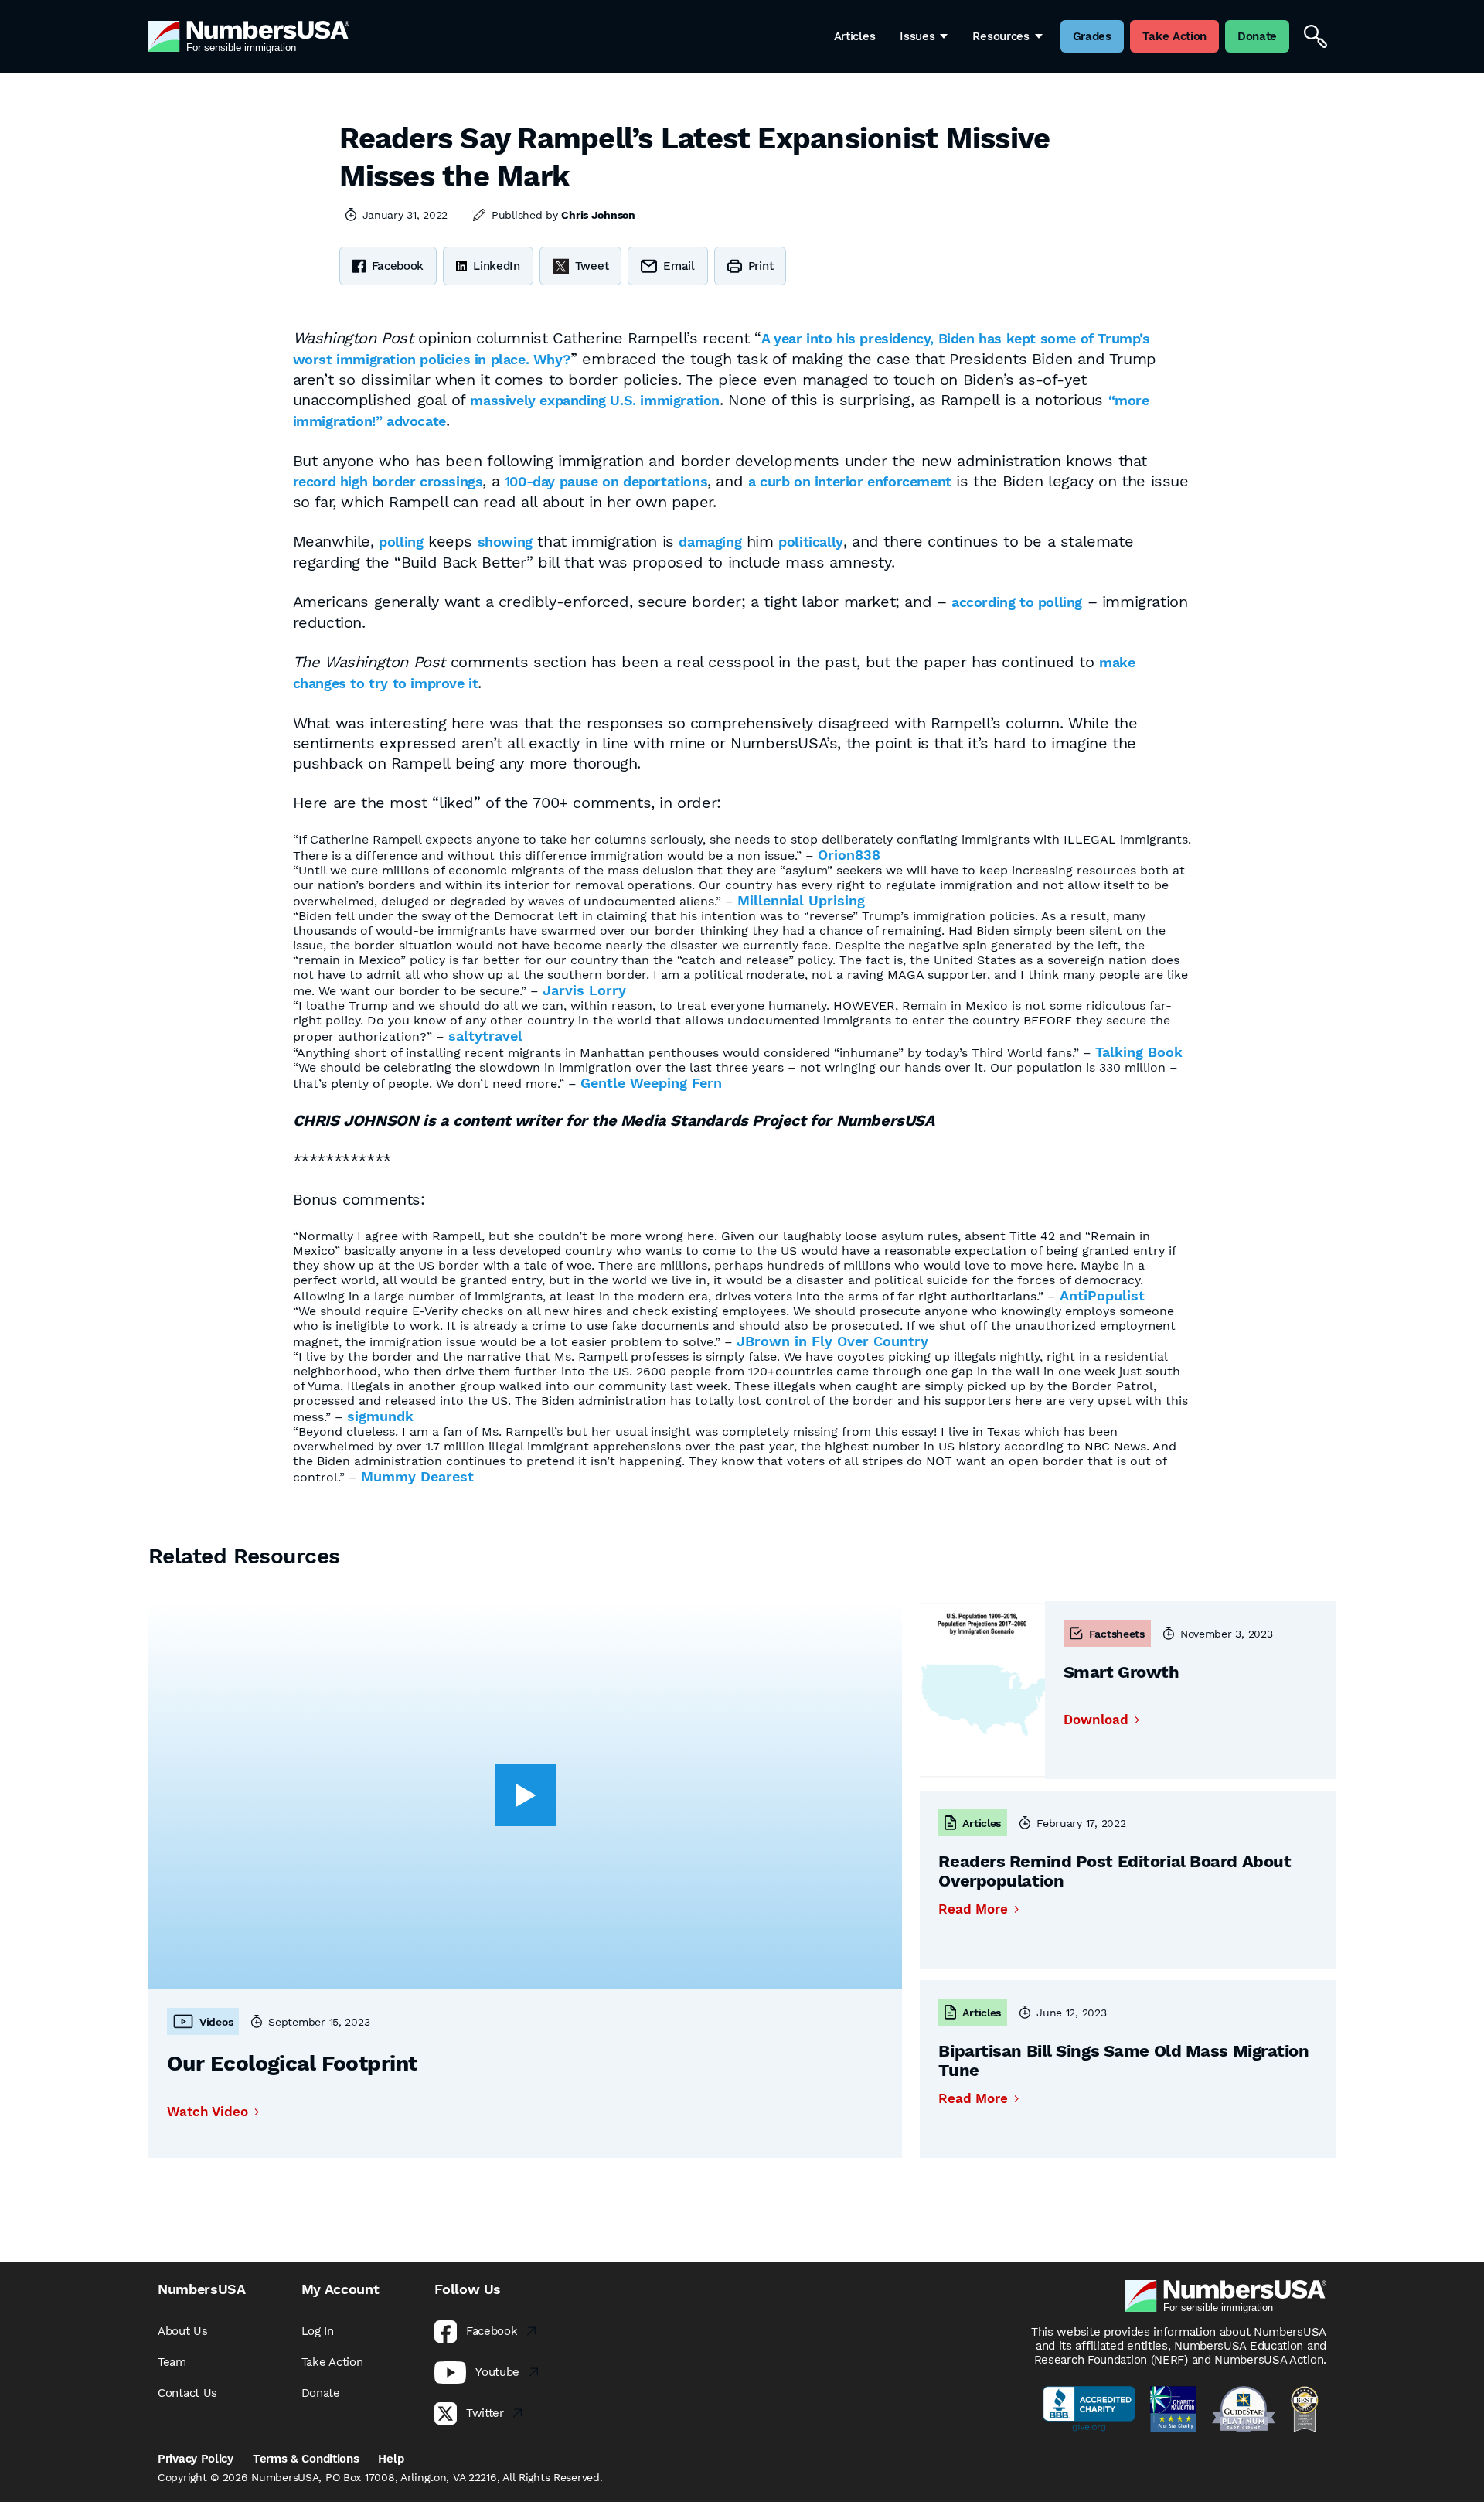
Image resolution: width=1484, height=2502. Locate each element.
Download (1096, 1720)
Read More (973, 1909)
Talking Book (1139, 1052)
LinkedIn (497, 266)
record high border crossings (388, 481)
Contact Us (187, 2393)
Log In (318, 2331)
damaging (710, 542)
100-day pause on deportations (606, 481)
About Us (183, 2331)
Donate (321, 2393)
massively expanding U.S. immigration (595, 400)
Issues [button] (917, 36)
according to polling (1017, 602)
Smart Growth (1122, 1672)
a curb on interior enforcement (850, 481)
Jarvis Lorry (584, 990)
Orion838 (849, 855)
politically (811, 542)
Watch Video (208, 2112)
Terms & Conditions (306, 2459)
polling (401, 542)
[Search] (1316, 36)
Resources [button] (1001, 36)
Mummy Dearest (417, 1476)
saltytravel (485, 1036)
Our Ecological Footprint (292, 2063)
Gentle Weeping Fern (651, 1083)
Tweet (592, 266)
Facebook (398, 266)
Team (172, 2362)
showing (505, 542)
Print (761, 266)
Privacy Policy (196, 2459)
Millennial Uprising (801, 900)
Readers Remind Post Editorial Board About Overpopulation (1115, 1871)
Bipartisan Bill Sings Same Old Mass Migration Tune (1123, 2061)
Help (391, 2459)
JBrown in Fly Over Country (832, 1341)
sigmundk (380, 1416)
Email (679, 266)
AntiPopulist (1102, 1295)
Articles (855, 36)
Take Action (332, 2362)
